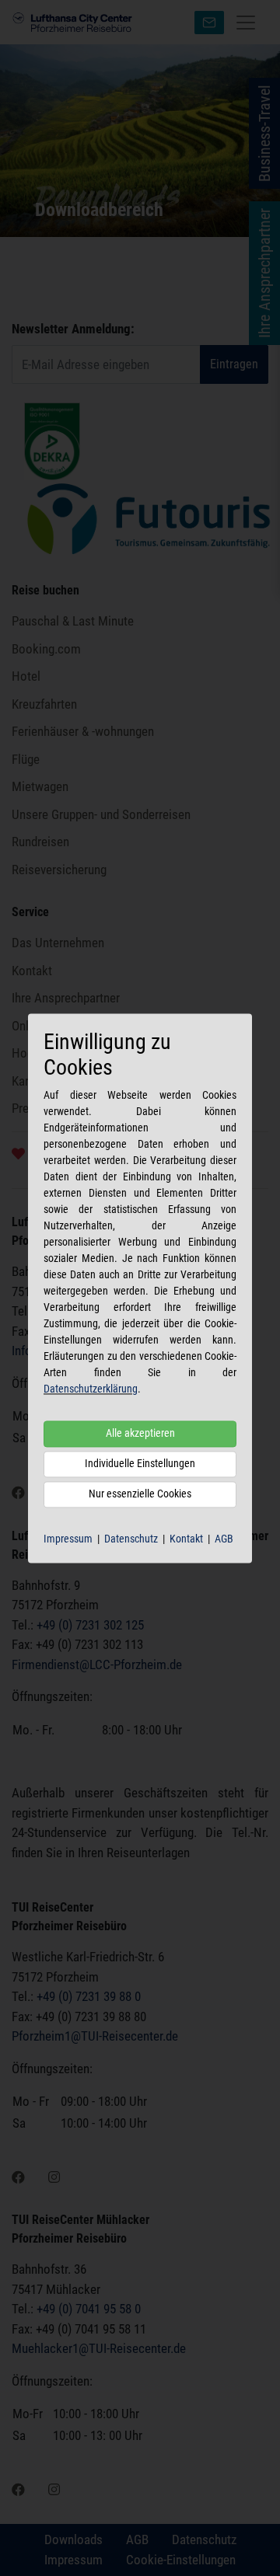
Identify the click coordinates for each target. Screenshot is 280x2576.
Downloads (73, 2539)
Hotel (26, 676)
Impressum (68, 1539)
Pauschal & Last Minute (73, 621)
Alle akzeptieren (140, 1433)
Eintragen (234, 364)
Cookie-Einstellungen (181, 2560)
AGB (224, 1539)
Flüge (26, 759)
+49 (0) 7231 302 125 (90, 1625)
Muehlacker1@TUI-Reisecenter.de (99, 2348)
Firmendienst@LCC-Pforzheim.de (97, 1664)
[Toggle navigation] (246, 23)
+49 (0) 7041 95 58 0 (89, 2309)
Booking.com (46, 649)
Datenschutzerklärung (91, 1389)
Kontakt (186, 1539)
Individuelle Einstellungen (140, 1463)
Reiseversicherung (59, 870)
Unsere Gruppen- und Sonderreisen (101, 814)
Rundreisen (40, 842)
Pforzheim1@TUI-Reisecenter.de (95, 2036)
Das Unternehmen (58, 943)
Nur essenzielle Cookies (140, 1494)
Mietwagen (40, 786)
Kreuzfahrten (44, 704)
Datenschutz (131, 1539)
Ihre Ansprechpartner (66, 998)
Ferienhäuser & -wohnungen (83, 731)
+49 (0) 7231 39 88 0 (89, 1996)
